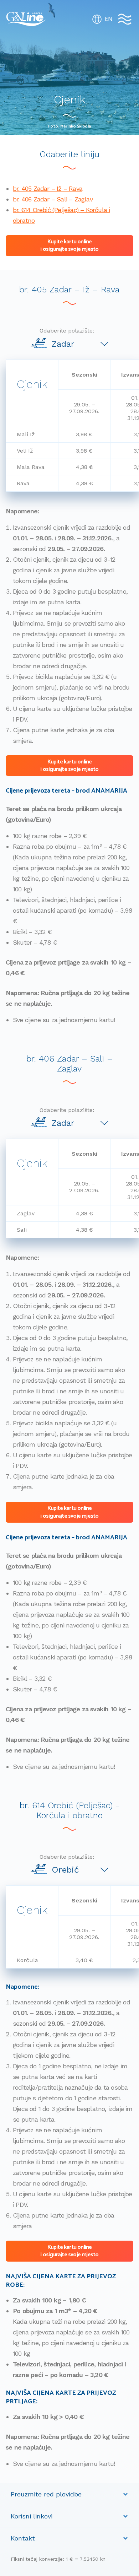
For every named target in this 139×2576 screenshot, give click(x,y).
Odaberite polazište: (67, 331)
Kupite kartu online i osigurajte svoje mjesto (69, 245)
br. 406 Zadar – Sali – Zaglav (53, 199)
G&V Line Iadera (26, 19)
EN (109, 19)
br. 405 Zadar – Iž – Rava (48, 188)
